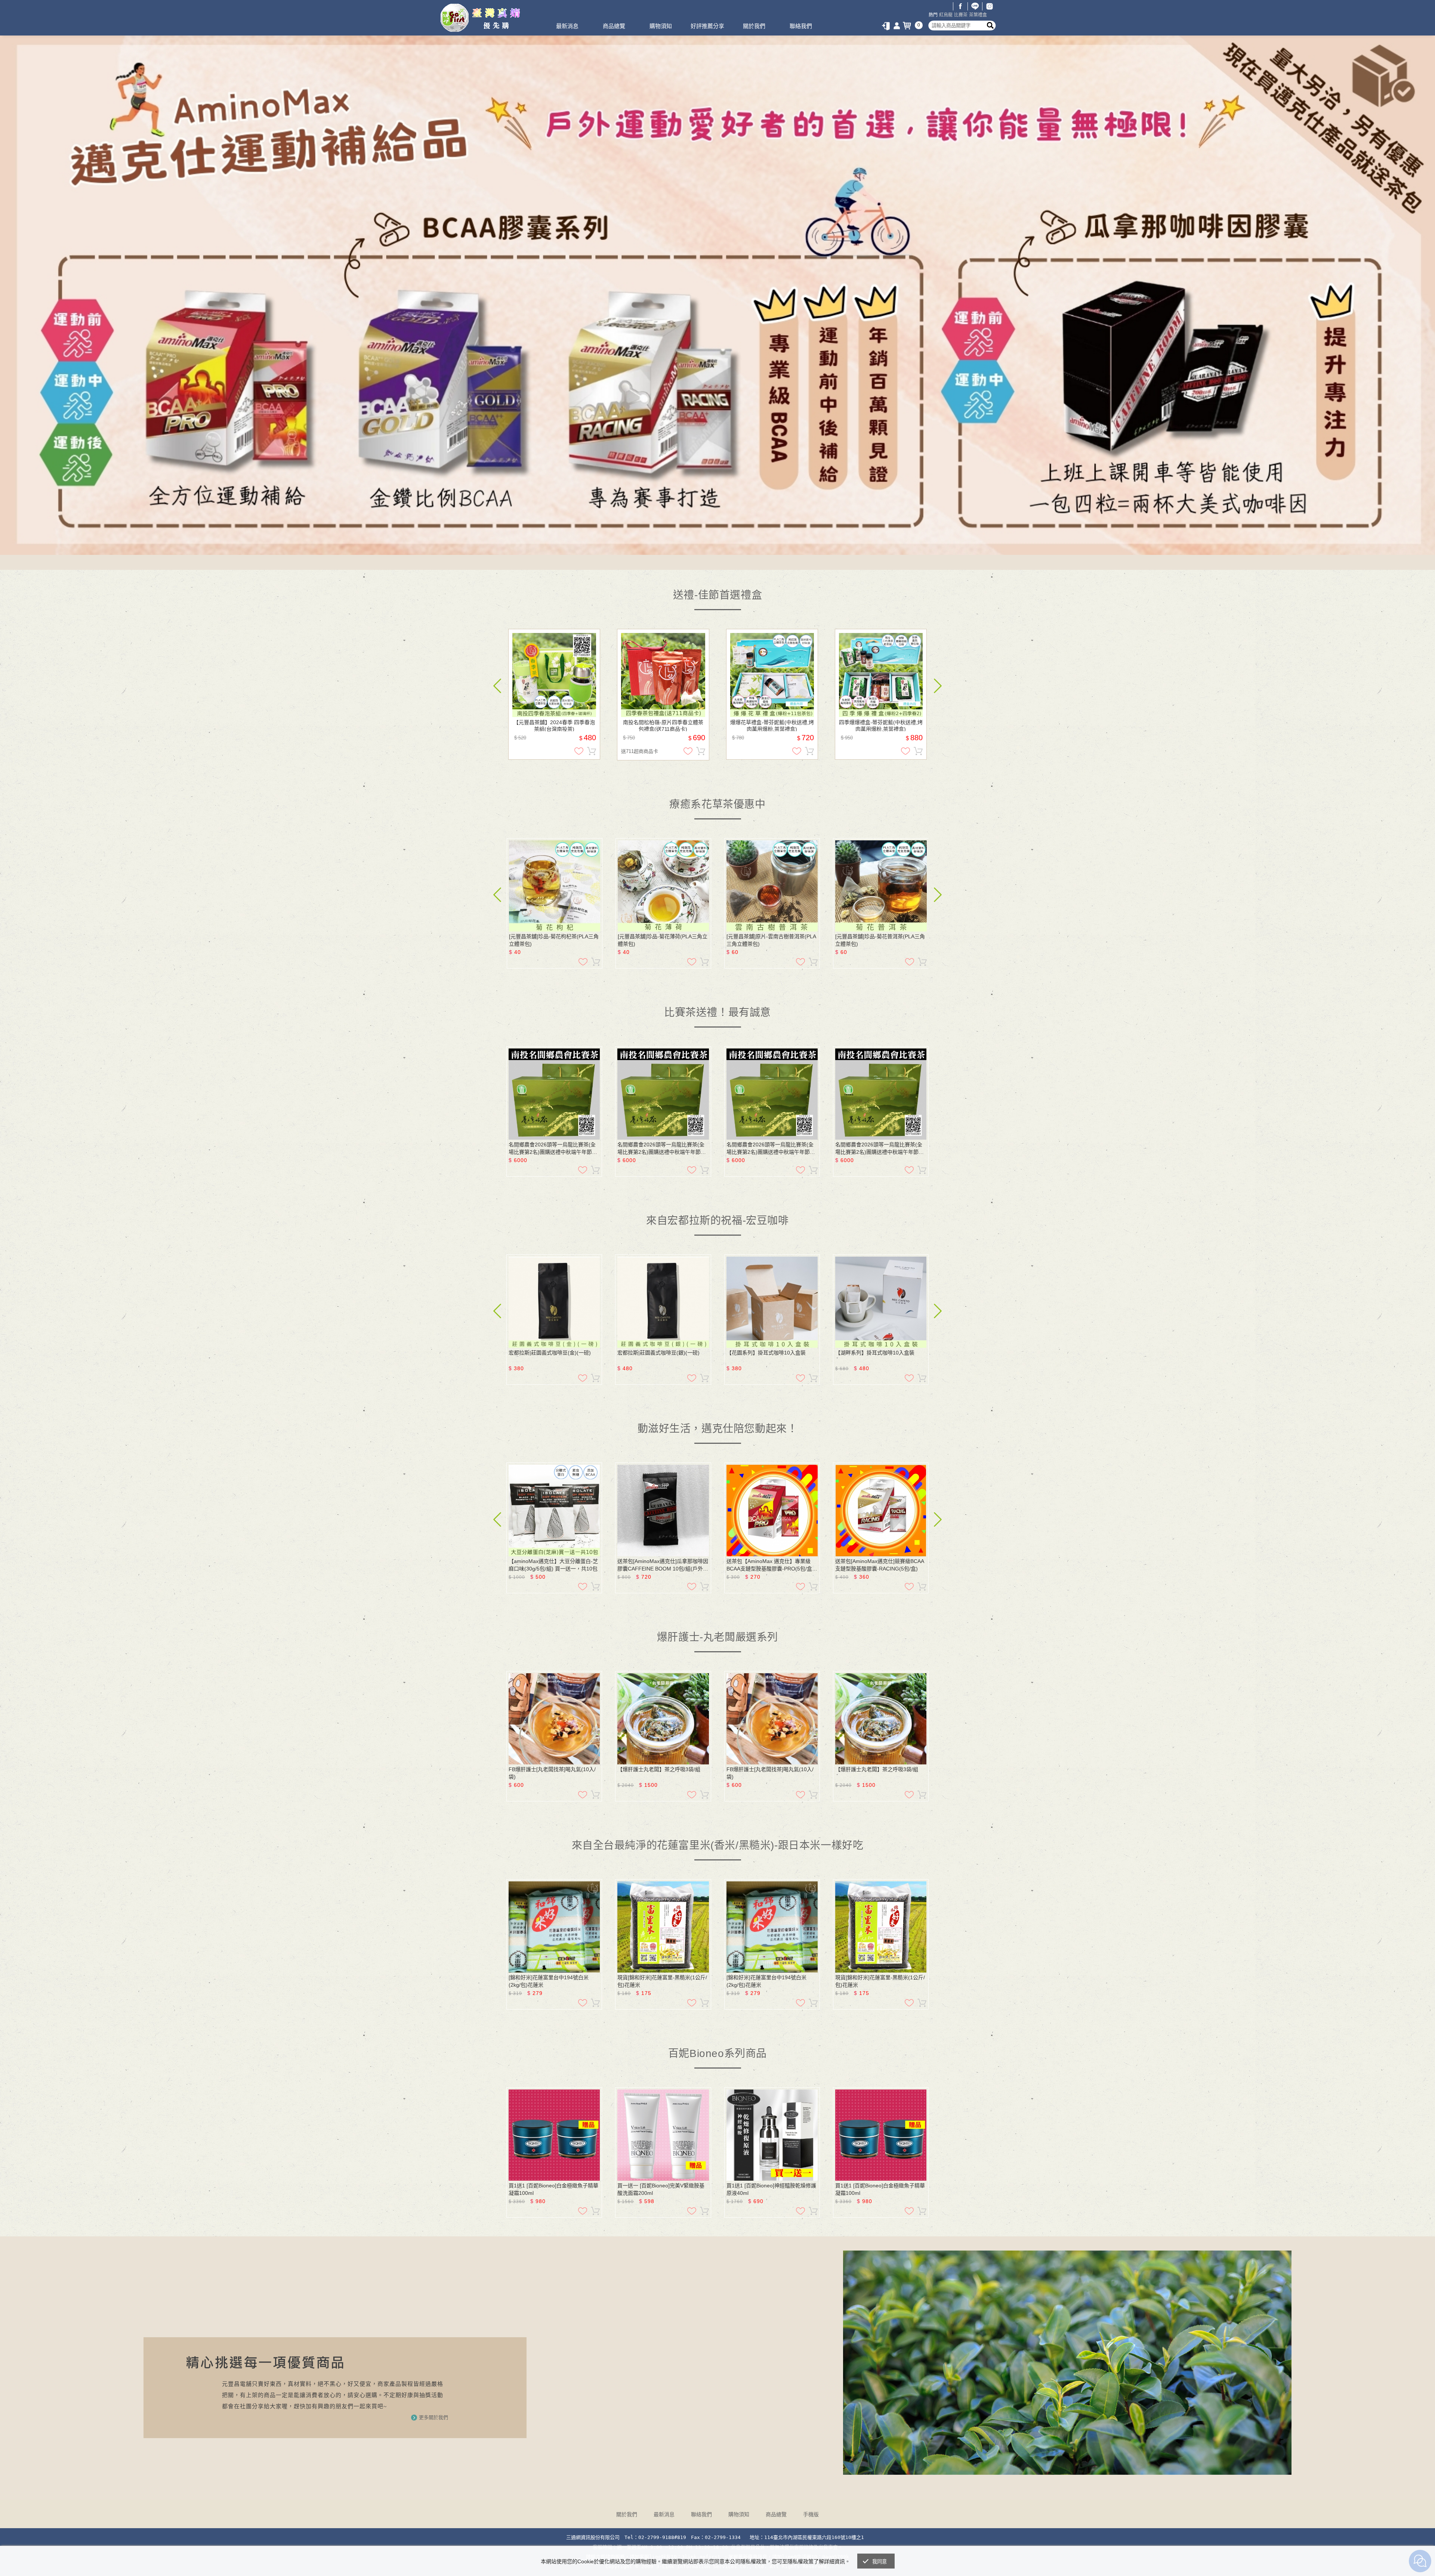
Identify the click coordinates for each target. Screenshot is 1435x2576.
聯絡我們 (801, 26)
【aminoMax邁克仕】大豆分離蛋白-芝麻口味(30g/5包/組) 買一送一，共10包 (553, 1565)
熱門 (933, 15)
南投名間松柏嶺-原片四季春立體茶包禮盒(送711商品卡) (663, 725)
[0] (908, 26)
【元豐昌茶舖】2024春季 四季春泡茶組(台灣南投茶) (554, 725)
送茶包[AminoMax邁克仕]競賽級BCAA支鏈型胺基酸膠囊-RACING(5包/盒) (880, 1565)
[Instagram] (990, 6)
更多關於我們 (433, 2417)
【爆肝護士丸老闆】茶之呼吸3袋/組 (659, 1769)
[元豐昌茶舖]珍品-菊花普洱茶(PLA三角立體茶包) (880, 940)
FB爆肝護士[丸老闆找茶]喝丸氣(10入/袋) (552, 1773)
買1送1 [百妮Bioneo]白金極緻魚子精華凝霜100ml (553, 2189)
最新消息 (567, 26)
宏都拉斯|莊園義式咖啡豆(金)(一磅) (550, 1353)
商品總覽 (614, 26)
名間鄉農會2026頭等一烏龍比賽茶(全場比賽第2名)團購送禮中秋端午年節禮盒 (553, 1149)
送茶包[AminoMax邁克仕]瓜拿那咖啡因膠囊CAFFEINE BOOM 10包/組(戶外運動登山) (663, 1565)
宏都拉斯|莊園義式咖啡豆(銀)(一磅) (658, 1353)
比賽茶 (961, 15)
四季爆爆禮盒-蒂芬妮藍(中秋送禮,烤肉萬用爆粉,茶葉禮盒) (881, 725)
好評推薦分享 (707, 26)
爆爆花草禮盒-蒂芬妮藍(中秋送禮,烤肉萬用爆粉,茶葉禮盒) (772, 725)
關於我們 (754, 26)
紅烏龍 (946, 15)
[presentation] (497, 686)
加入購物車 (592, 751)
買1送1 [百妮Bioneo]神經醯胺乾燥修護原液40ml (771, 2189)
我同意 (880, 2562)
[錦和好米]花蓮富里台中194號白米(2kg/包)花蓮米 (549, 1981)
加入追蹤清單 (579, 751)
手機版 (811, 2514)
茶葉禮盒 (978, 15)
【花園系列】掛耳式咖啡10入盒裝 (766, 1353)
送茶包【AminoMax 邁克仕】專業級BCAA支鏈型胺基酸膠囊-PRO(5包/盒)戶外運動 (770, 1565)
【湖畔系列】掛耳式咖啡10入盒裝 (875, 1353)
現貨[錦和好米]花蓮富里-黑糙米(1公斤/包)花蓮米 (662, 1981)
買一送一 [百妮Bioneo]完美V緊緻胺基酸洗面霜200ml (661, 2189)
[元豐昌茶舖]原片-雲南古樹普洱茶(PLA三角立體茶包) (771, 940)
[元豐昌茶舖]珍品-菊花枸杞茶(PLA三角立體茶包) (554, 940)
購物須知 (661, 26)
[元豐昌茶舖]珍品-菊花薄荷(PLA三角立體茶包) (663, 940)
